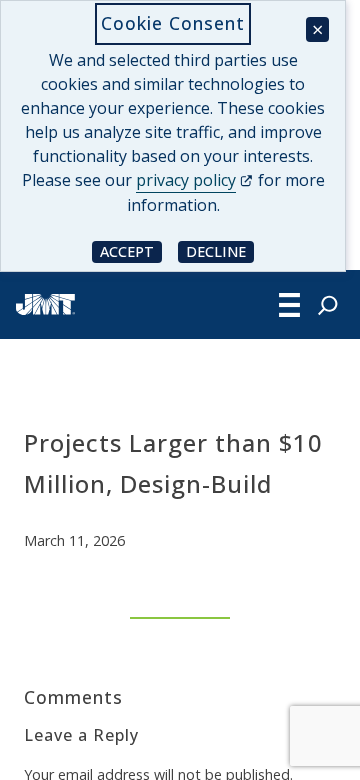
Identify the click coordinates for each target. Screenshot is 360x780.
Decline (220, 250)
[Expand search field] (328, 305)
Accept (131, 250)
